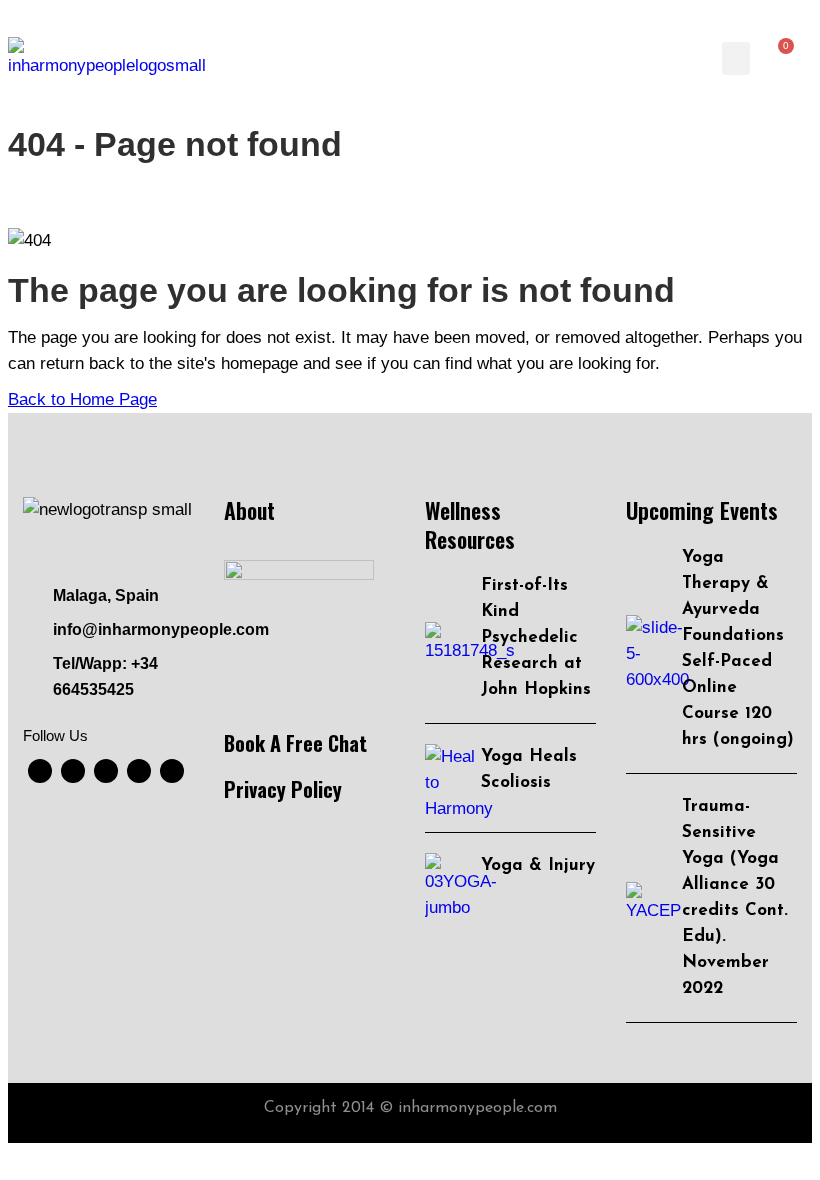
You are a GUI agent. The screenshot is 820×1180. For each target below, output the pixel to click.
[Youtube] (73, 771)
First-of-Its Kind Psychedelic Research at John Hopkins (536, 637)
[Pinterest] (172, 771)
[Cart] (780, 58)
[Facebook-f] (40, 771)
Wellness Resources (470, 524)
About (249, 510)
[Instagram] (139, 771)
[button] (736, 58)
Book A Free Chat (295, 743)
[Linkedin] (106, 771)
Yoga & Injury (538, 865)
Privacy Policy (283, 789)
